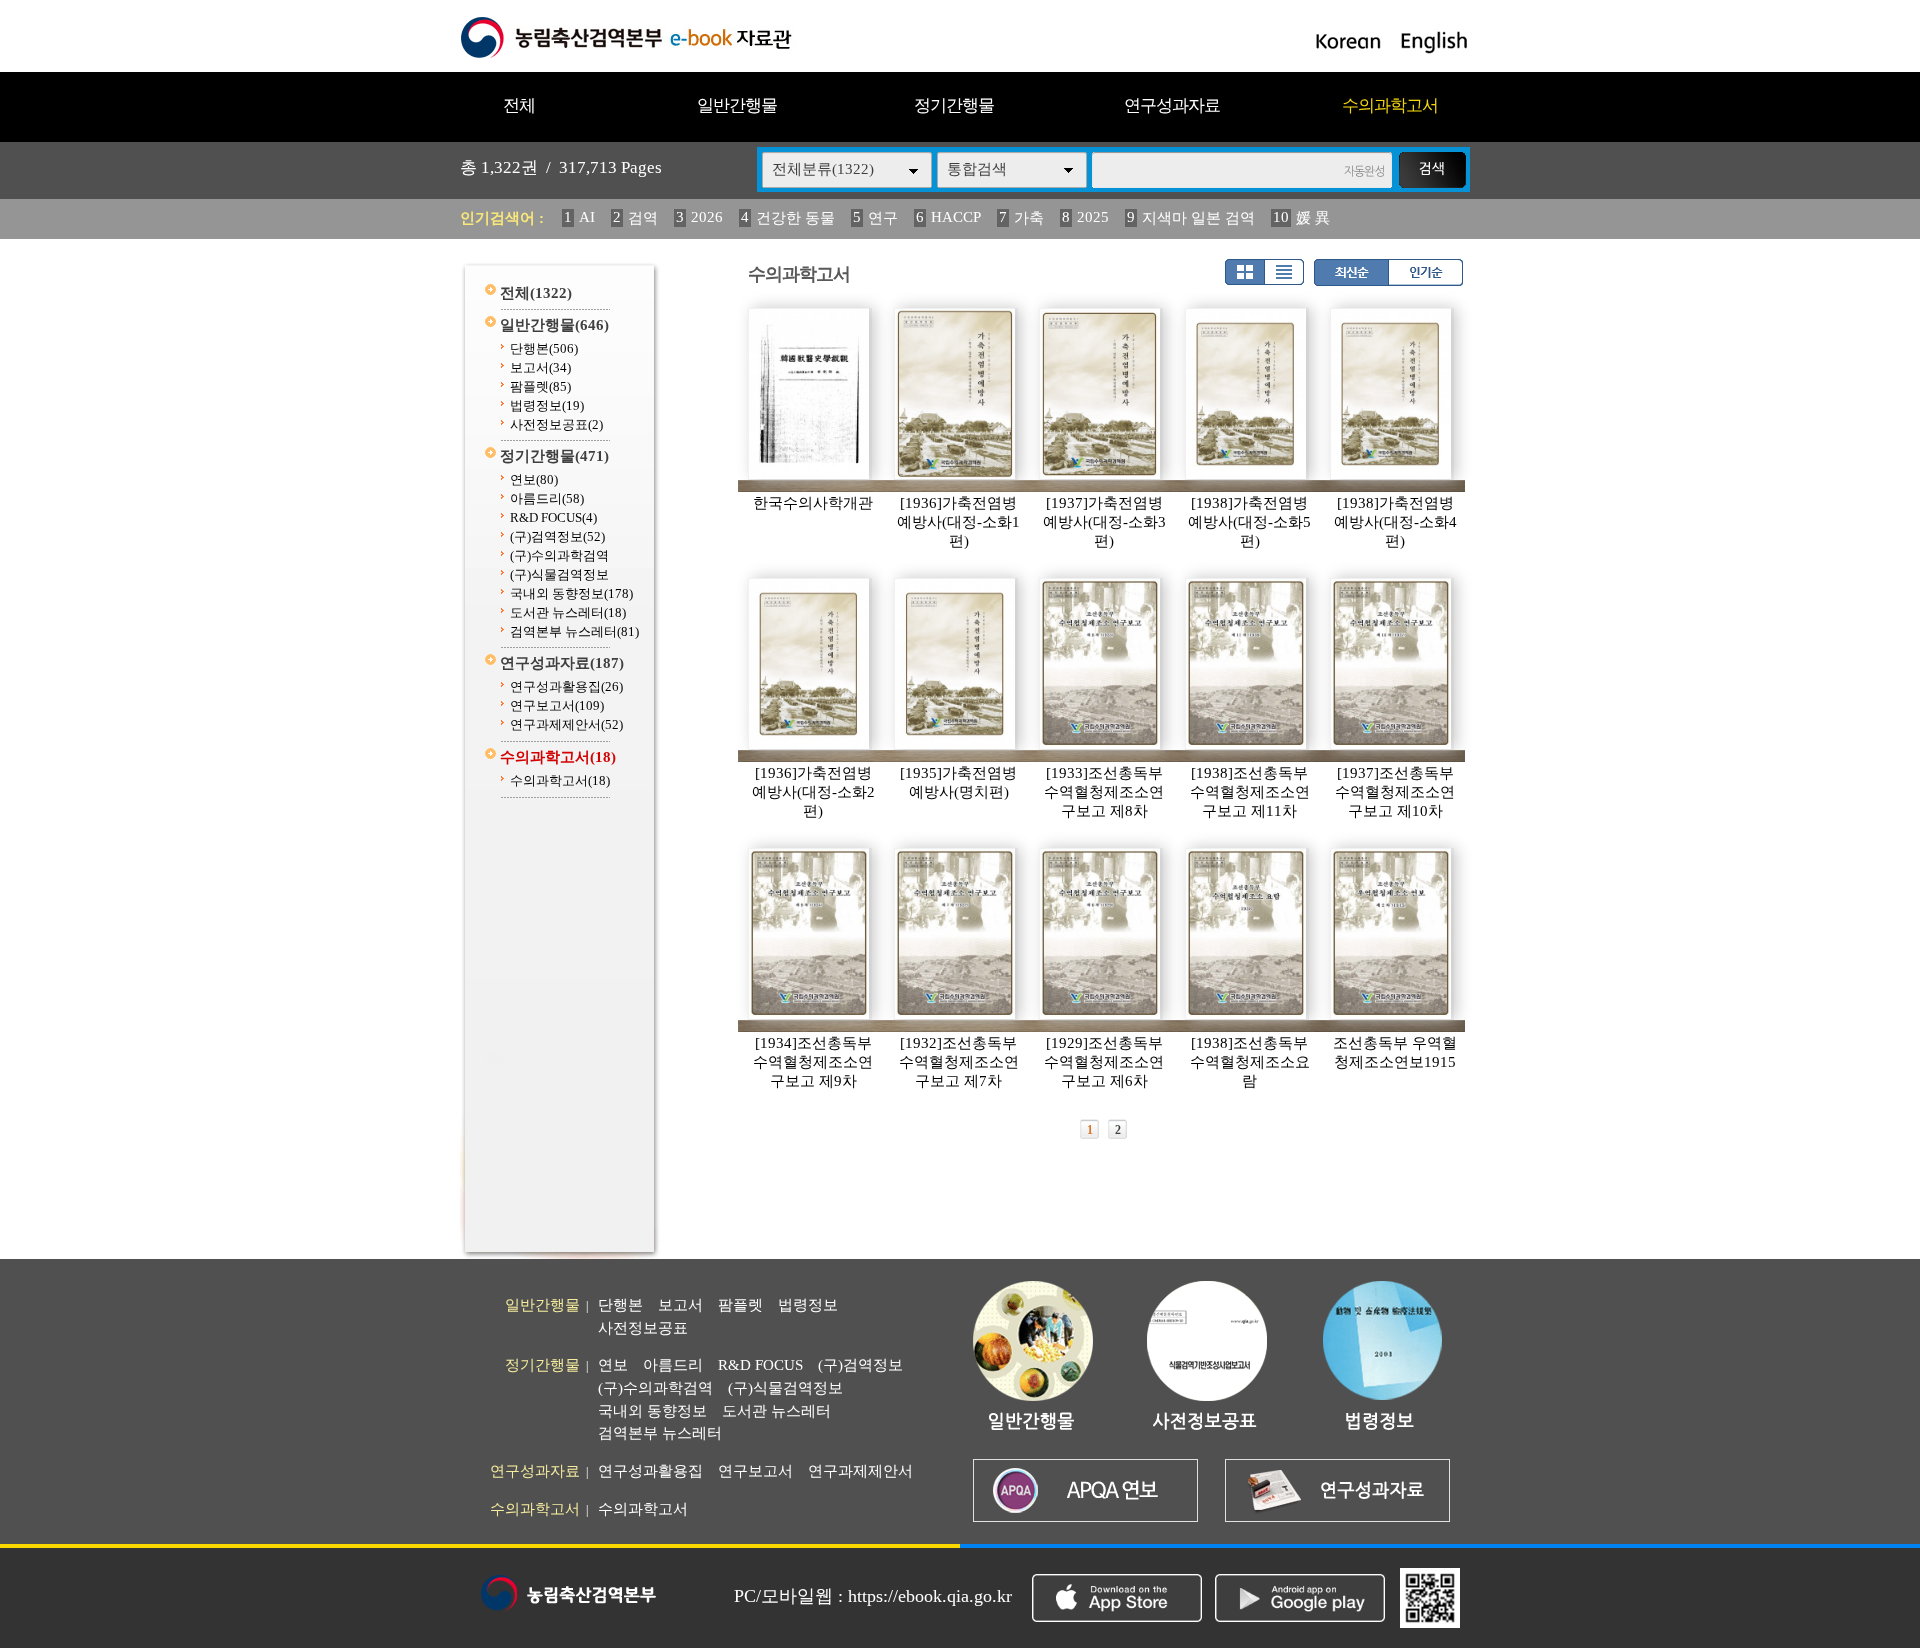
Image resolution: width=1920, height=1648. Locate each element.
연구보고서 (557, 705)
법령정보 (547, 405)
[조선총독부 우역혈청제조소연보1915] (1392, 934)
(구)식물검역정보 (559, 574)
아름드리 (547, 498)
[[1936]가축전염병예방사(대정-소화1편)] (956, 394)
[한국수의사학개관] (810, 394)
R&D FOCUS (553, 517)
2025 (1093, 217)
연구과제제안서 (566, 724)
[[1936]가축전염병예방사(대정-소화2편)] (810, 664)
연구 (883, 218)
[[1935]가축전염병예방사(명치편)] (956, 664)
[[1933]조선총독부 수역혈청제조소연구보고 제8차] (1101, 664)
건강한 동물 (795, 218)
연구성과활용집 (566, 686)
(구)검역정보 (557, 536)
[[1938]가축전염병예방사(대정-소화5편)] (1247, 394)
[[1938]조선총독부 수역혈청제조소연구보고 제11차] (1247, 664)
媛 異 (1313, 218)
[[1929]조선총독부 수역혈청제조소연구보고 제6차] (1101, 934)
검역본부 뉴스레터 (574, 631)
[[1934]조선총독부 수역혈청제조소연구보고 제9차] (810, 934)
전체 (519, 105)
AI (587, 217)
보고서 (540, 367)
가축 (1029, 218)
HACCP (956, 217)
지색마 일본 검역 (1198, 218)
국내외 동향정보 (571, 593)
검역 (643, 218)
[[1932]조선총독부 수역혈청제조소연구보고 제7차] (956, 934)
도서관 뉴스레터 (568, 612)
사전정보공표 (556, 424)
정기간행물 (954, 105)
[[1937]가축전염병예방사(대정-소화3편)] (1101, 394)
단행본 (544, 348)
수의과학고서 (1390, 105)
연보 (534, 479)
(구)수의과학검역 (559, 555)
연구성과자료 (1172, 105)
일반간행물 (737, 105)
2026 (707, 217)
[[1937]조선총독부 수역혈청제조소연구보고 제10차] (1392, 664)
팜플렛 (540, 386)
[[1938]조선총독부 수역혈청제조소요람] (1247, 934)
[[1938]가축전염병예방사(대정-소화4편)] (1392, 394)
